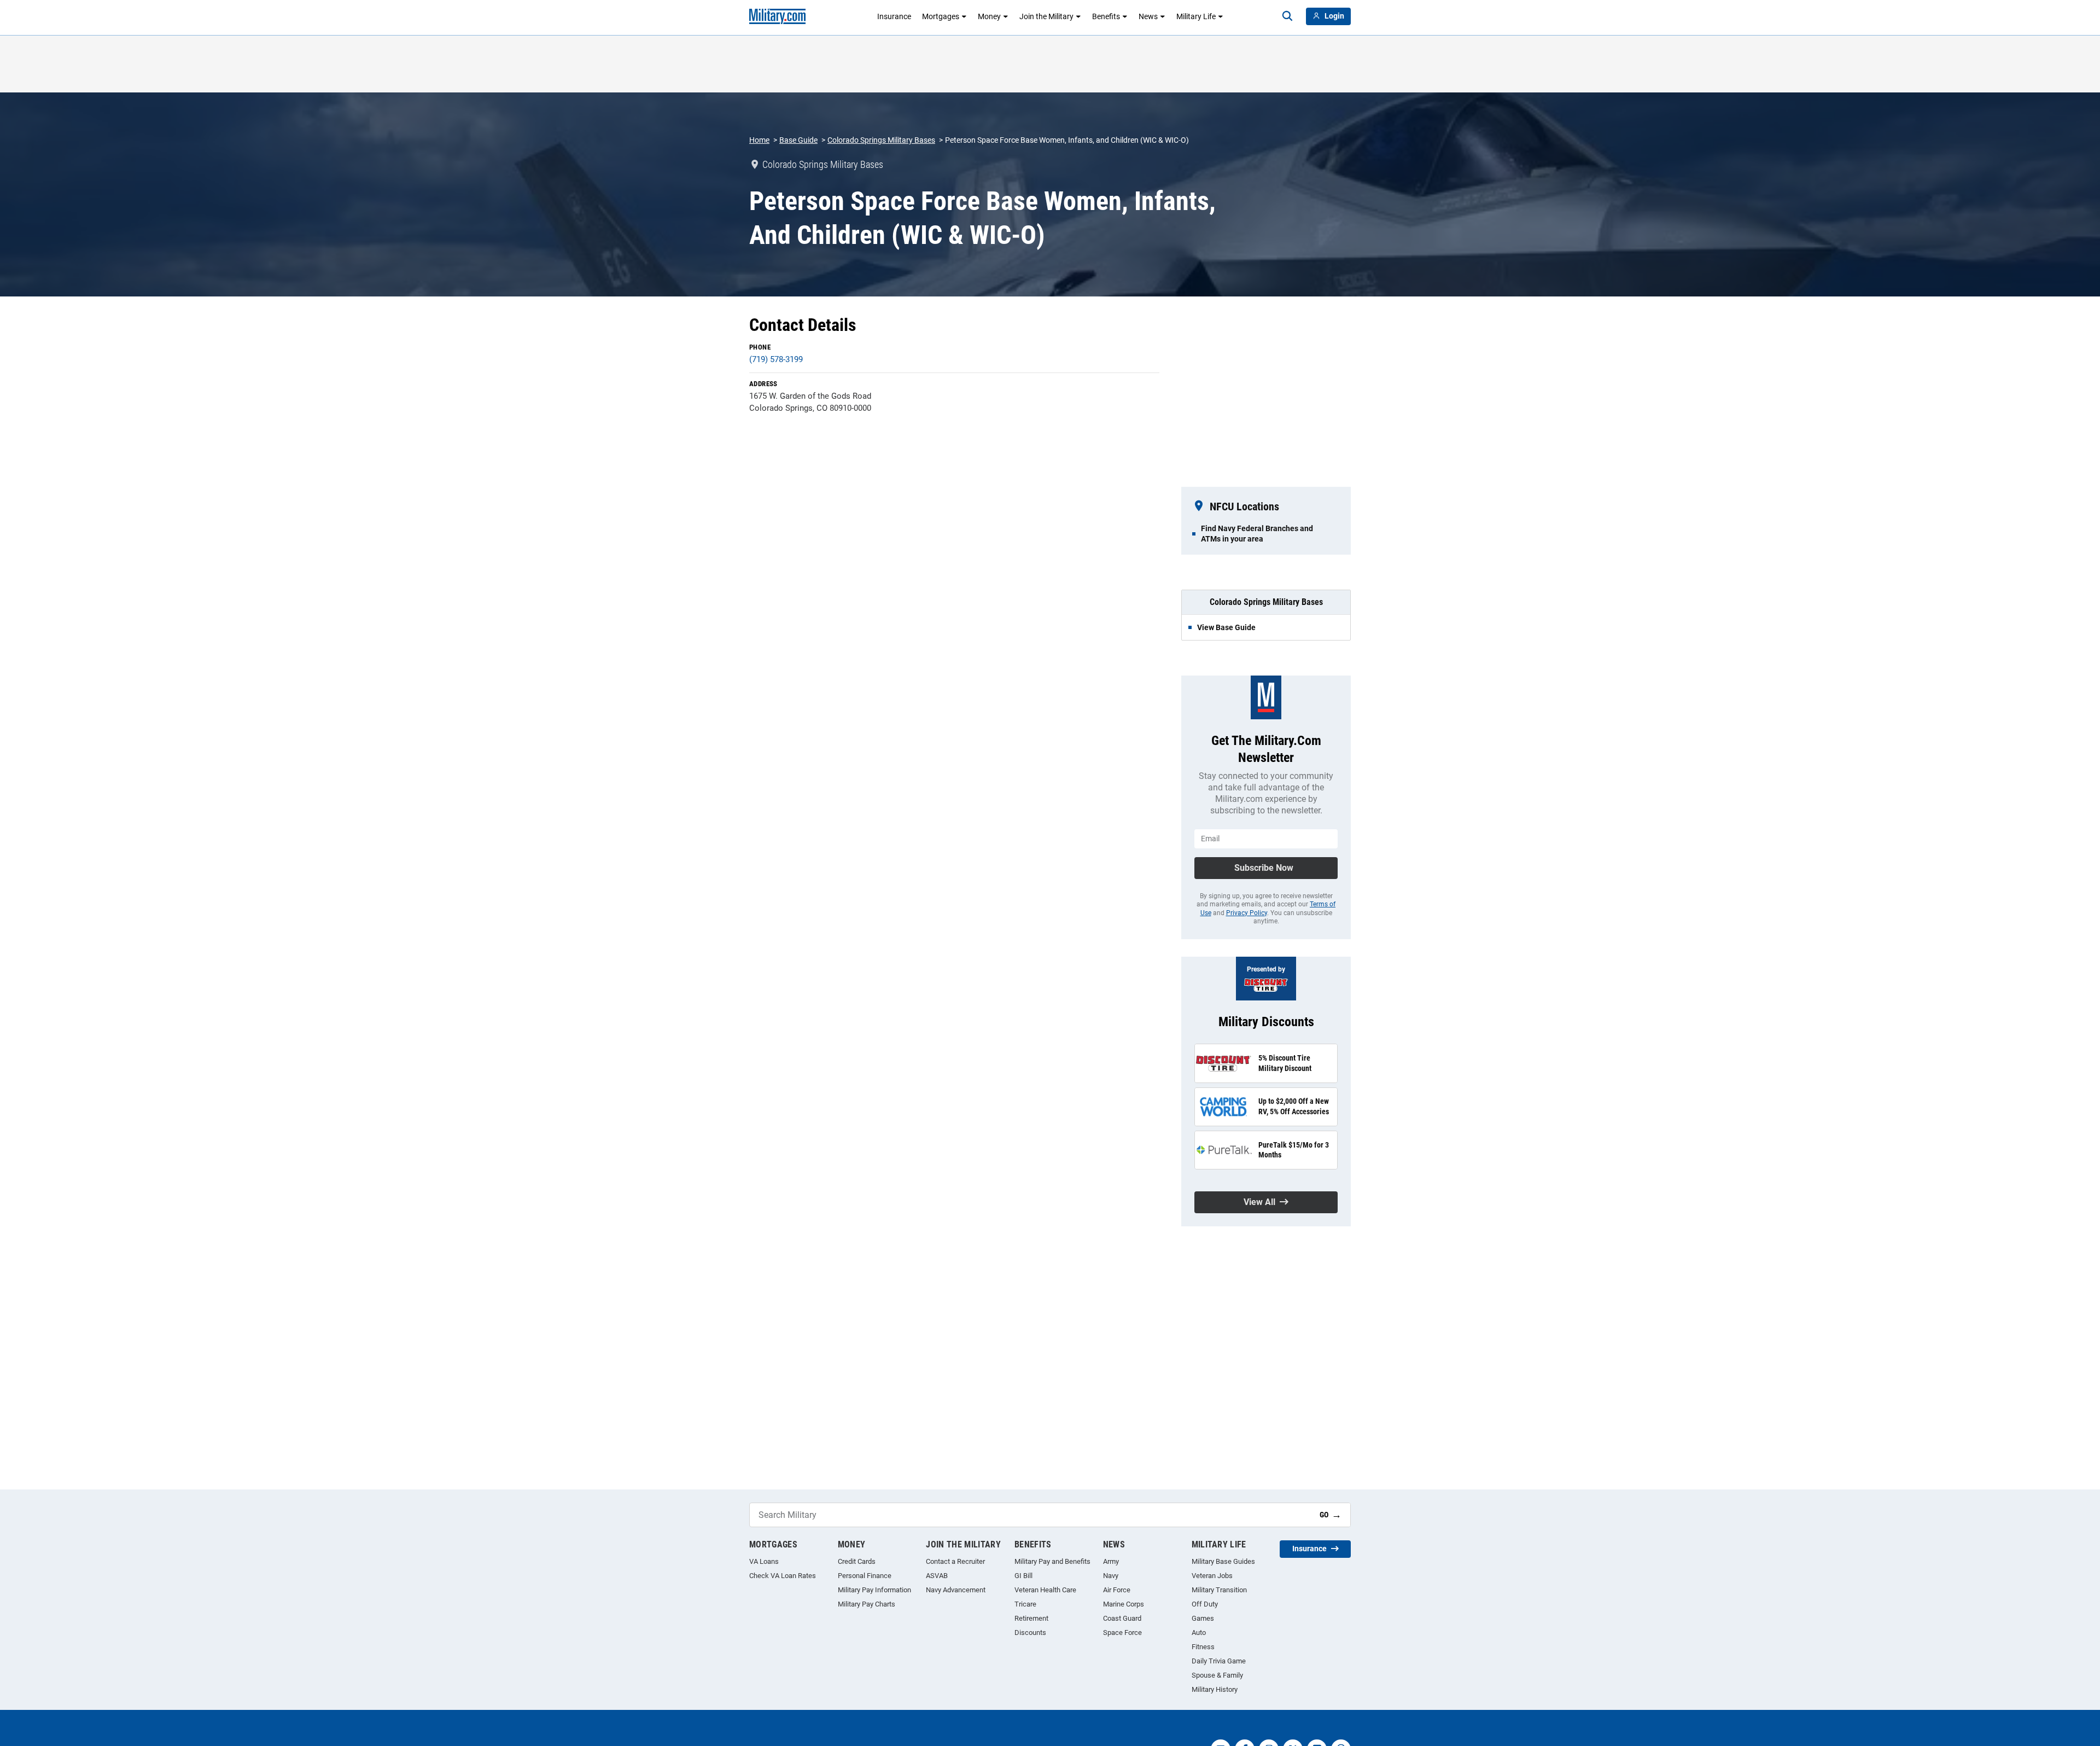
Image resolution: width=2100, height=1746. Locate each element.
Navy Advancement (956, 1590)
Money (989, 16)
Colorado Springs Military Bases (881, 140)
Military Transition (1219, 1590)
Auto (1199, 1632)
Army (1111, 1561)
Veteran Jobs (1212, 1576)
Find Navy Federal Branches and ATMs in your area (1257, 533)
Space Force (1122, 1632)
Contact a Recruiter (955, 1561)
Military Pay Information (874, 1590)
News (1148, 16)
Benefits (1106, 16)
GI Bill (1023, 1576)
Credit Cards (857, 1561)
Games (1203, 1618)
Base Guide (798, 140)
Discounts (1030, 1632)
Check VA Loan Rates (783, 1576)
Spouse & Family (1217, 1675)
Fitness (1203, 1647)
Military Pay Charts (867, 1604)
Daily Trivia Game (1219, 1661)
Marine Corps (1124, 1604)
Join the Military (1046, 16)
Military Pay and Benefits (1052, 1561)
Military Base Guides (1223, 1561)
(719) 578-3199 (776, 359)
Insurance (894, 16)
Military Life (1196, 16)
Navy (1111, 1576)
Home (759, 140)
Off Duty (1205, 1604)
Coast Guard (1122, 1618)
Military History (1215, 1689)
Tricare (1025, 1604)
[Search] (1287, 16)
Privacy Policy (1247, 913)
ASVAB (937, 1576)
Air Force (1117, 1590)
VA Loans (764, 1561)
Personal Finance (865, 1576)
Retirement (1031, 1618)
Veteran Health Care (1045, 1590)
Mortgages (941, 16)
